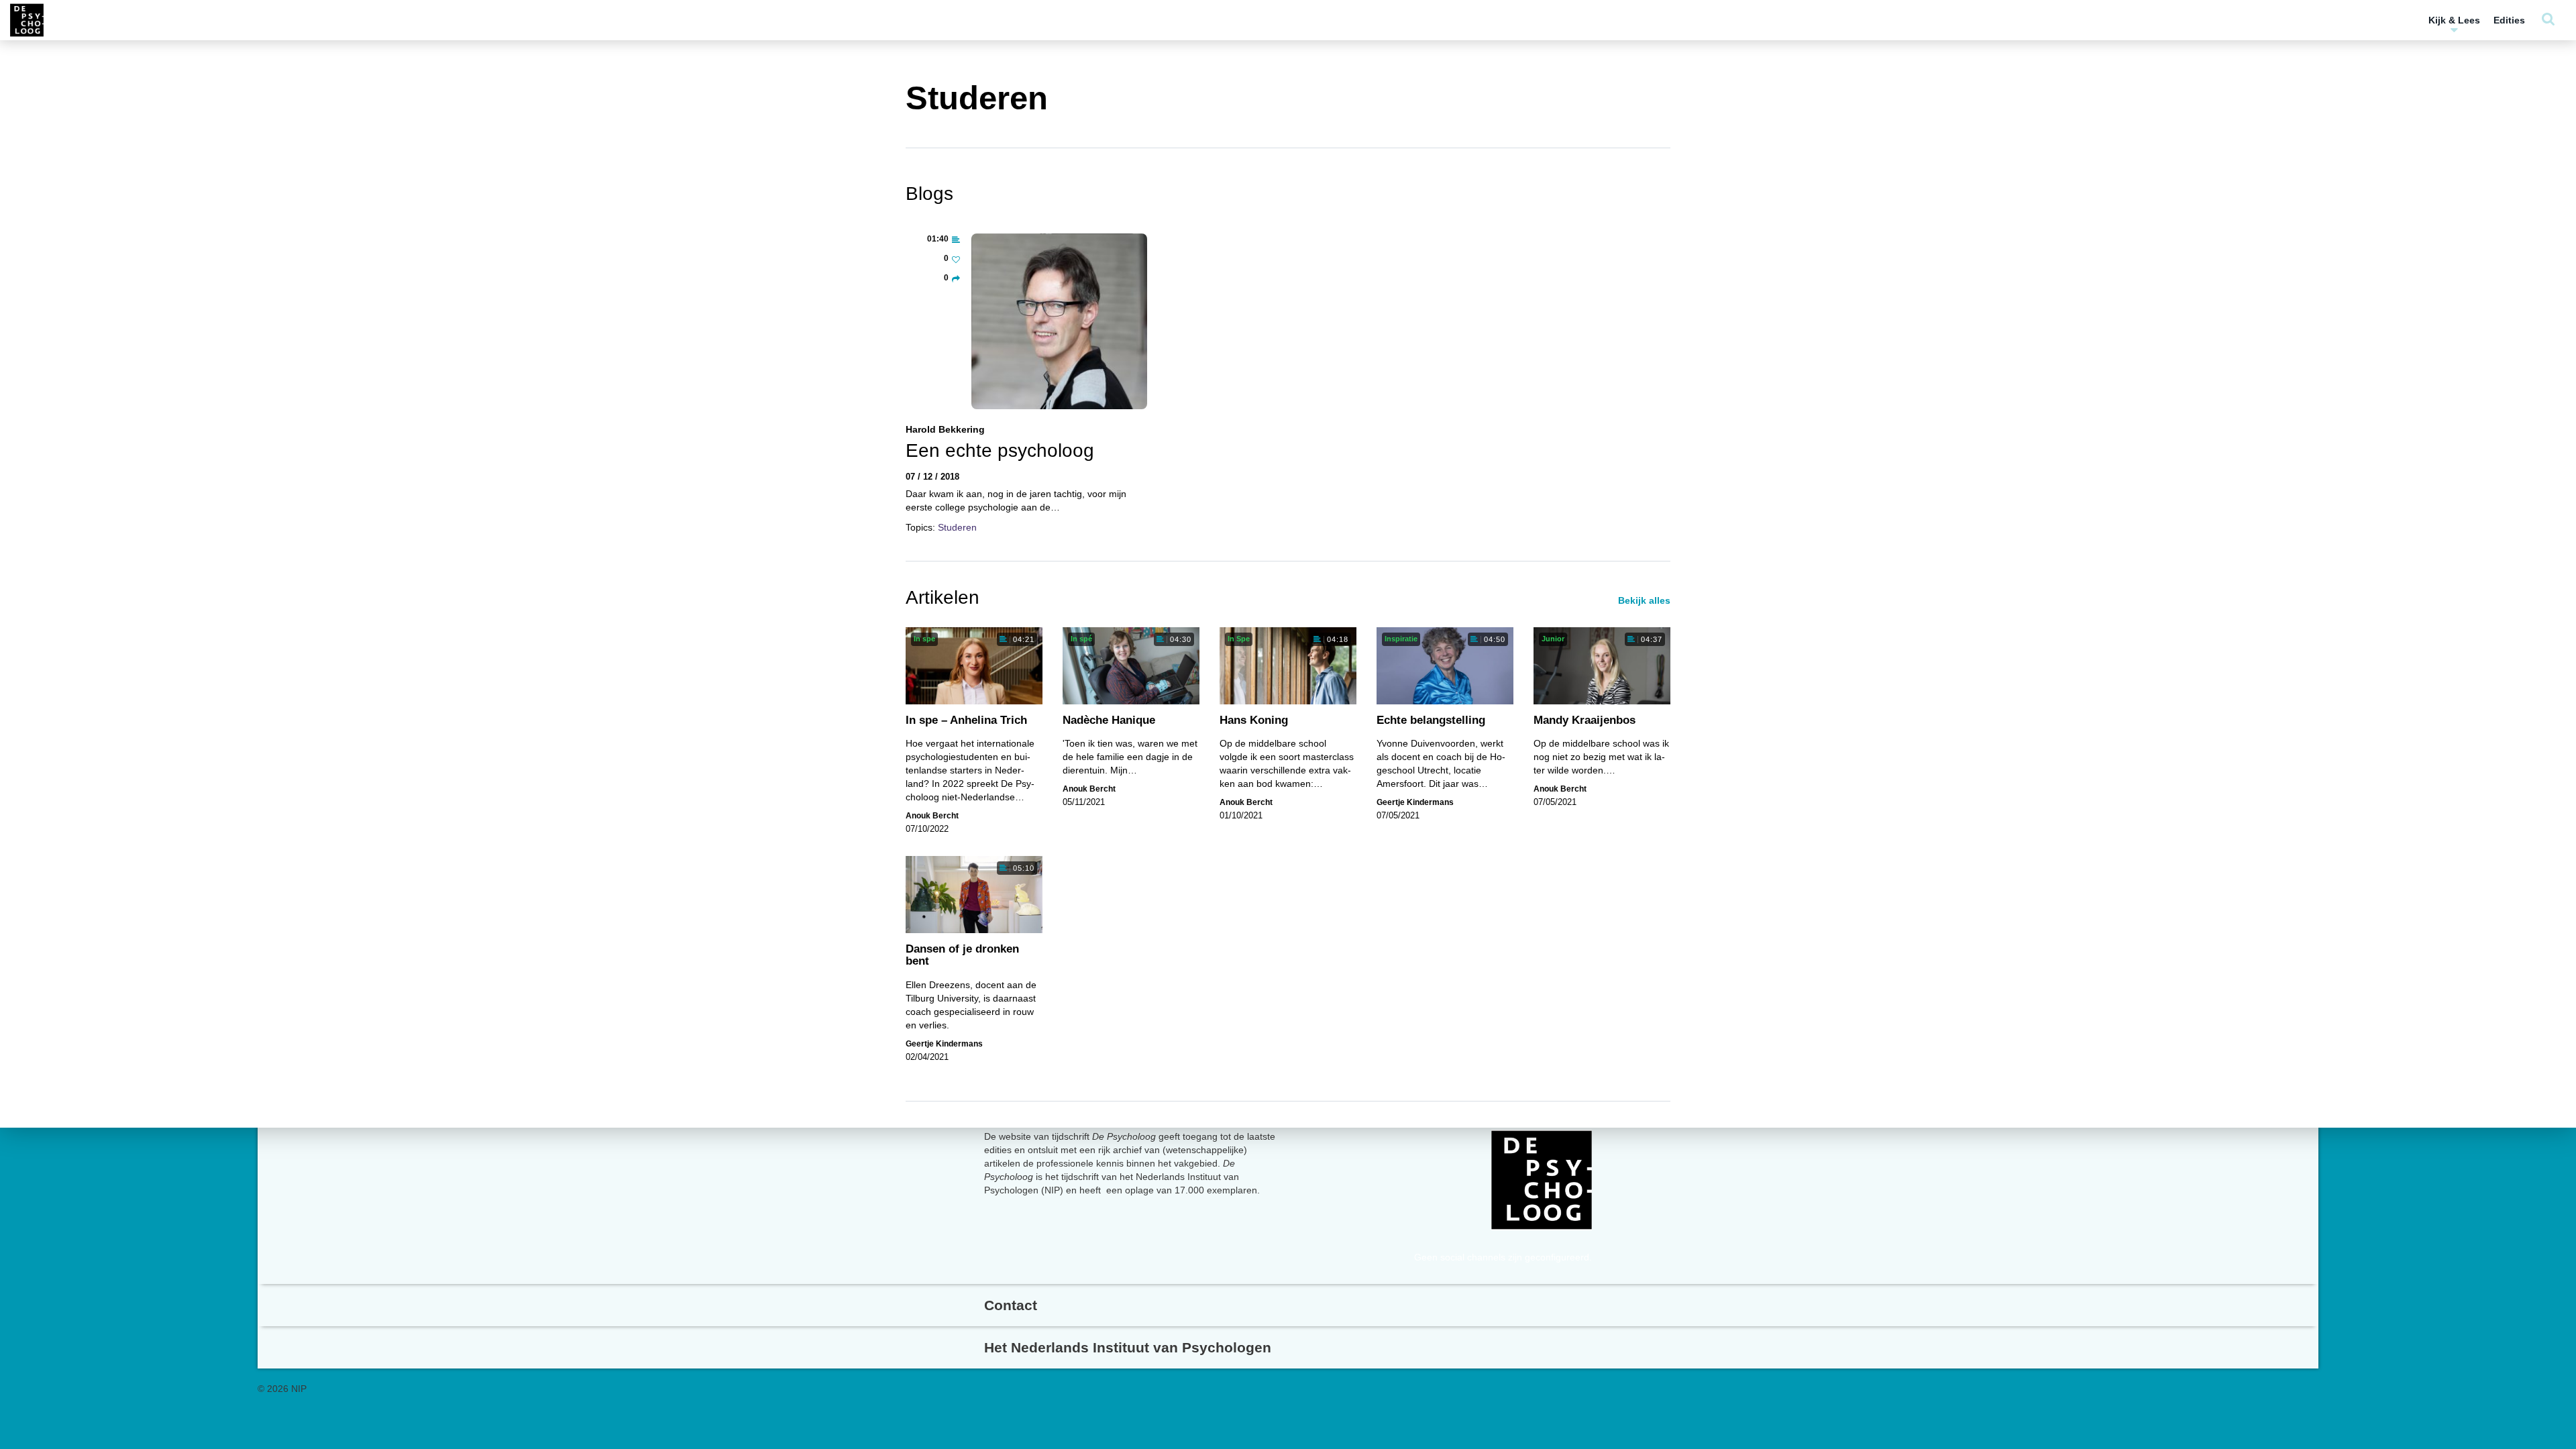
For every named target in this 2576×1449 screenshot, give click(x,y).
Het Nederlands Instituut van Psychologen (1128, 1347)
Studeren (957, 527)
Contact (1011, 1305)
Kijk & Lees (2454, 20)
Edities (2509, 20)
